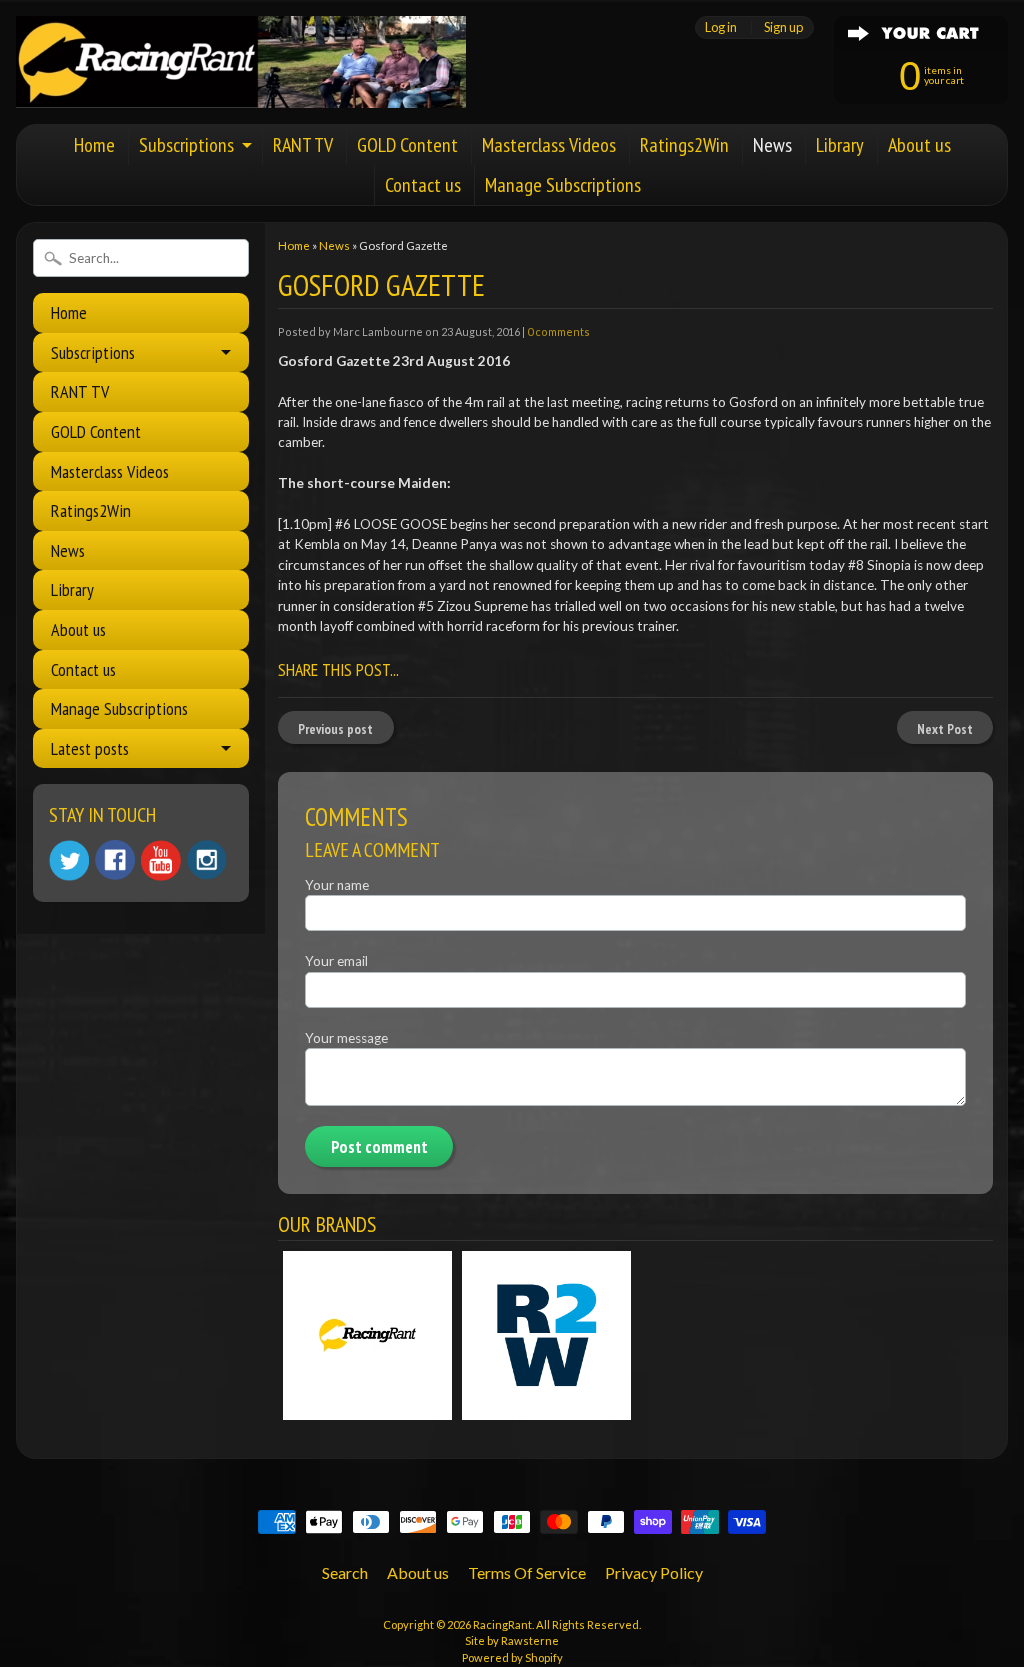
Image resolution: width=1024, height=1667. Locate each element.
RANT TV (303, 145)
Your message (346, 1038)
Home (94, 145)
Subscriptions (186, 145)
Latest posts (90, 748)
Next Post (945, 729)
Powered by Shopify (512, 1657)
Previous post (335, 729)
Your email (336, 961)
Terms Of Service (527, 1572)
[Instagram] (207, 860)
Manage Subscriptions (563, 185)
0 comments (558, 331)
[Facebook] (115, 860)
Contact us (423, 185)
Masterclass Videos (549, 145)
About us (919, 145)
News (772, 145)
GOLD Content (407, 145)
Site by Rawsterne (512, 1640)
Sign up (783, 27)
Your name (337, 885)
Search (345, 1572)
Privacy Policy (654, 1572)
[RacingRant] (241, 81)
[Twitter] (69, 860)
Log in (721, 27)
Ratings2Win (684, 145)
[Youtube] (161, 860)
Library (840, 145)
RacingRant (502, 1624)
